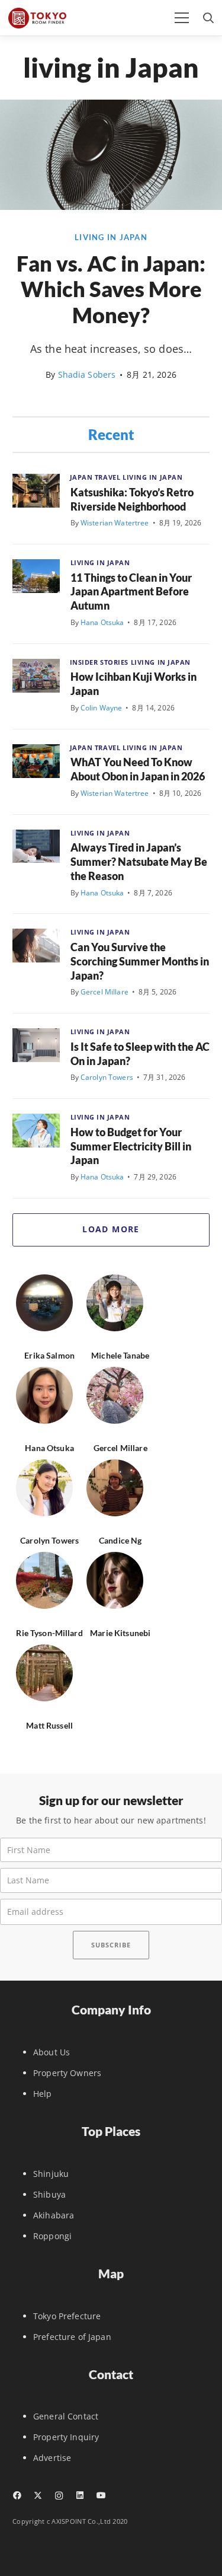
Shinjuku (51, 2174)
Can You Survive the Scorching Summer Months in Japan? (140, 961)
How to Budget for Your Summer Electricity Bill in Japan (131, 1146)
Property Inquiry (66, 2437)
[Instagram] (59, 2496)
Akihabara (54, 2215)
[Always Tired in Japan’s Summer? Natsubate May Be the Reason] (36, 847)
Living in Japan (111, 237)
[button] (182, 18)
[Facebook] (17, 2495)
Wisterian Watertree (115, 523)
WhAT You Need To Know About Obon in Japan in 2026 (138, 769)
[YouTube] (101, 2495)
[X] (38, 2496)
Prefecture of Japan (72, 2337)
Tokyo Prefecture (67, 2316)
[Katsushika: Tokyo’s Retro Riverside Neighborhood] (36, 491)
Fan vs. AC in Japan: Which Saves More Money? (111, 289)
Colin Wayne (102, 708)
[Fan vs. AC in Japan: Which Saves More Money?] (111, 207)
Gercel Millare (104, 992)
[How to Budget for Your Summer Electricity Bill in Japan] (36, 1131)
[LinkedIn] (80, 2495)
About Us (52, 2052)
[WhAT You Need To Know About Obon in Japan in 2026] (36, 761)
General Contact (66, 2416)
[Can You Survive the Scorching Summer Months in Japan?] (36, 946)
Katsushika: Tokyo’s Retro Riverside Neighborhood (132, 499)
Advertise (52, 2458)
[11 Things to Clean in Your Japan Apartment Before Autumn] (36, 576)
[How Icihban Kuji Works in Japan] (36, 676)
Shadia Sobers (87, 374)
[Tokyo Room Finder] (37, 18)
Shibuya (49, 2194)
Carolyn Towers (107, 1077)
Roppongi (52, 2236)
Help (43, 2094)
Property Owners (67, 2073)
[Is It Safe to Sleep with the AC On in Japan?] (36, 1045)
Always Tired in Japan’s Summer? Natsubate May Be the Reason (139, 862)
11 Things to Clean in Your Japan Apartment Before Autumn (131, 592)
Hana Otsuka (102, 622)
